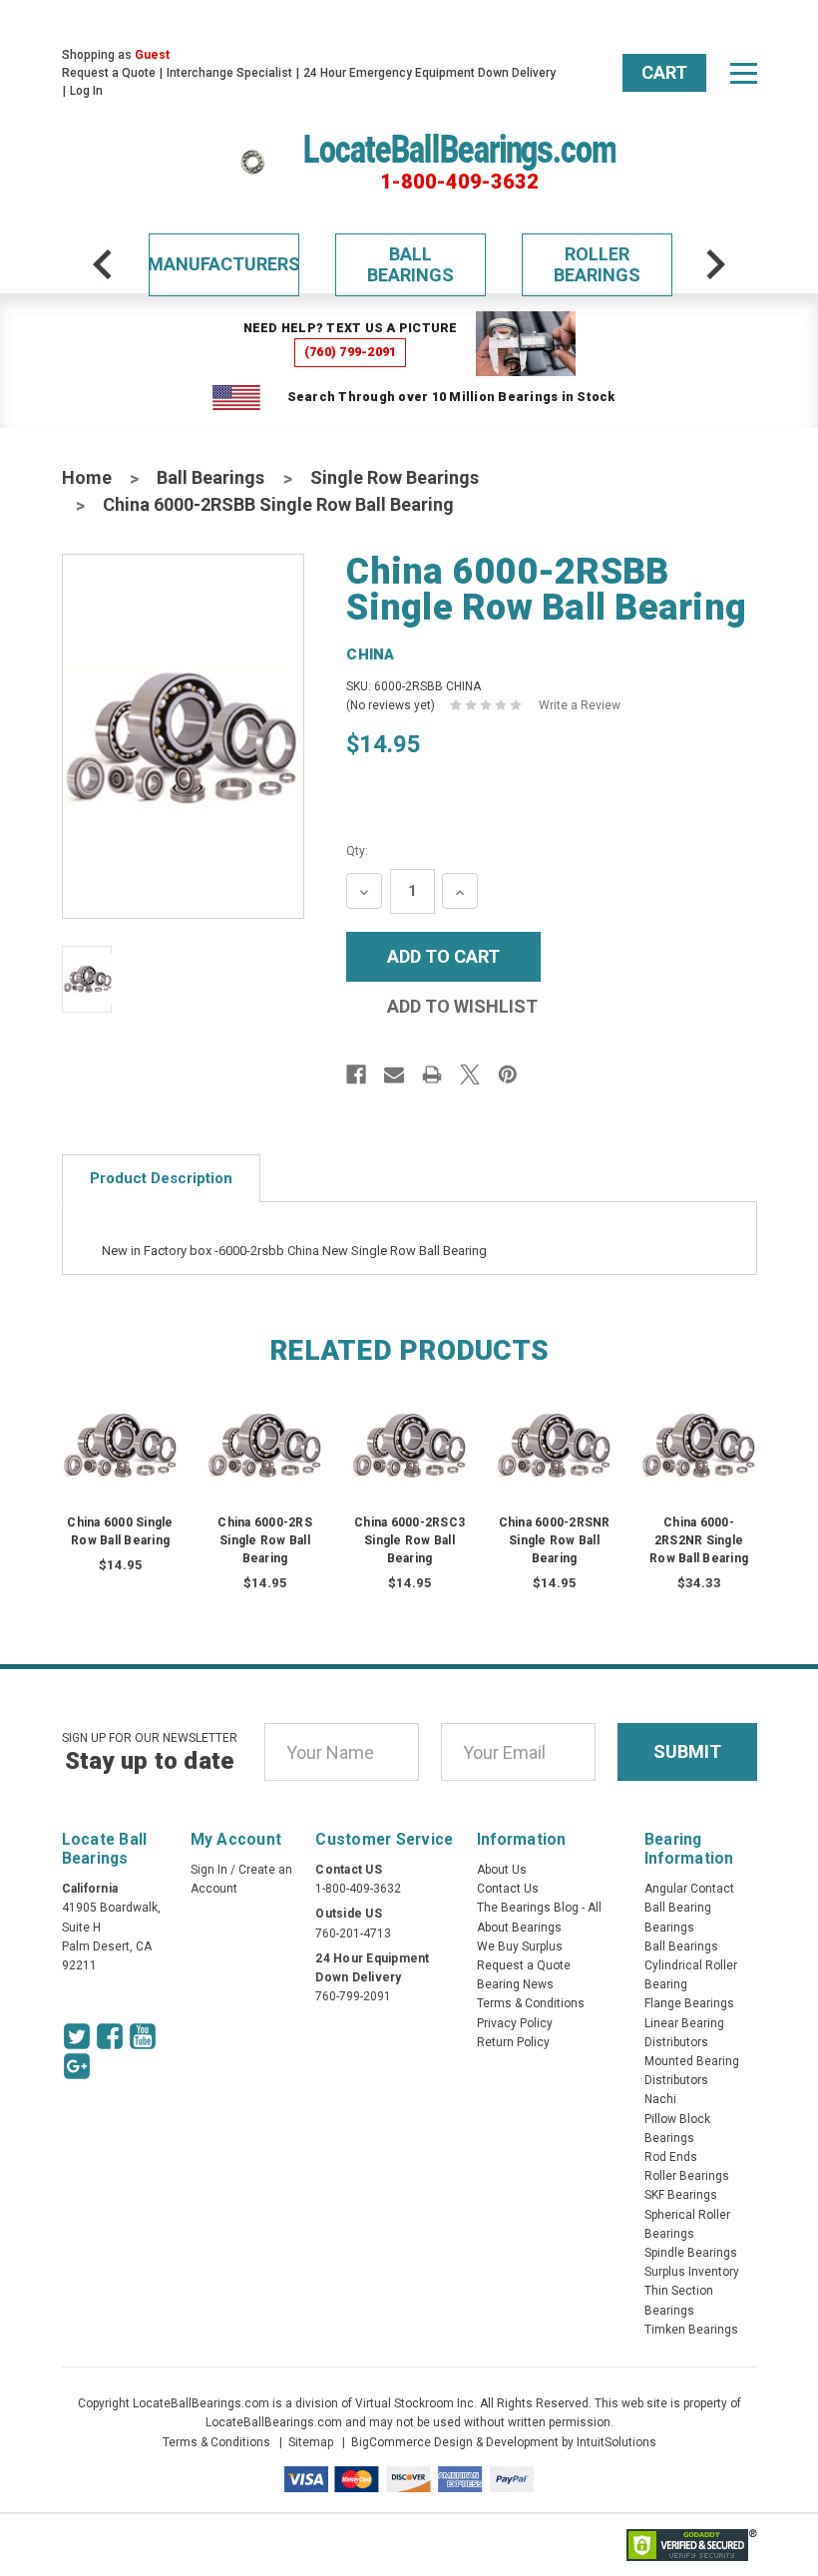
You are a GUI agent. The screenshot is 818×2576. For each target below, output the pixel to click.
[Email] (394, 1074)
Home (87, 477)
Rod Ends (671, 2157)
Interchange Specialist (229, 73)
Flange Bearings (689, 2003)
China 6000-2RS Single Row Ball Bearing (265, 1540)
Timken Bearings (691, 2330)
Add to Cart (121, 1464)
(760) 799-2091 (351, 352)
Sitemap (311, 2442)
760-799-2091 (353, 1996)
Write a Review (580, 705)
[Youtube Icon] (143, 2036)
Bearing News (515, 1984)
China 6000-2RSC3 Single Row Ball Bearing (409, 1540)
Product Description (161, 1178)
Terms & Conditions (531, 2003)
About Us (502, 1870)
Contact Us (508, 1889)
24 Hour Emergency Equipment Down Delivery (429, 73)
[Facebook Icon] (110, 2036)
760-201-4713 (353, 1933)
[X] (470, 1074)
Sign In (209, 1870)
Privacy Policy (515, 2023)
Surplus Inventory (692, 2272)
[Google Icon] (77, 2066)
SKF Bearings (681, 2195)
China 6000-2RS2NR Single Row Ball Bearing (699, 1540)
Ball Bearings (410, 265)
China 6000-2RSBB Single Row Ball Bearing (278, 504)
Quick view (120, 1424)
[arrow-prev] (103, 264)
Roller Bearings (597, 265)
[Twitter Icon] (77, 2036)
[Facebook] (356, 1074)
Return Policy (513, 2042)
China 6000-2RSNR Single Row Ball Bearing (555, 1540)
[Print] (432, 1074)
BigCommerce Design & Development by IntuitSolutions (504, 2442)
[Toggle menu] (743, 73)
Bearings (669, 1928)
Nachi (660, 2099)
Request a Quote (109, 73)
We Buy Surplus (520, 1946)
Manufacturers (224, 264)
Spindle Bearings (691, 2253)
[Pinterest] (508, 1074)
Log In (86, 91)
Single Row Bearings (395, 477)
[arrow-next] (715, 264)
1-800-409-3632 (459, 182)
